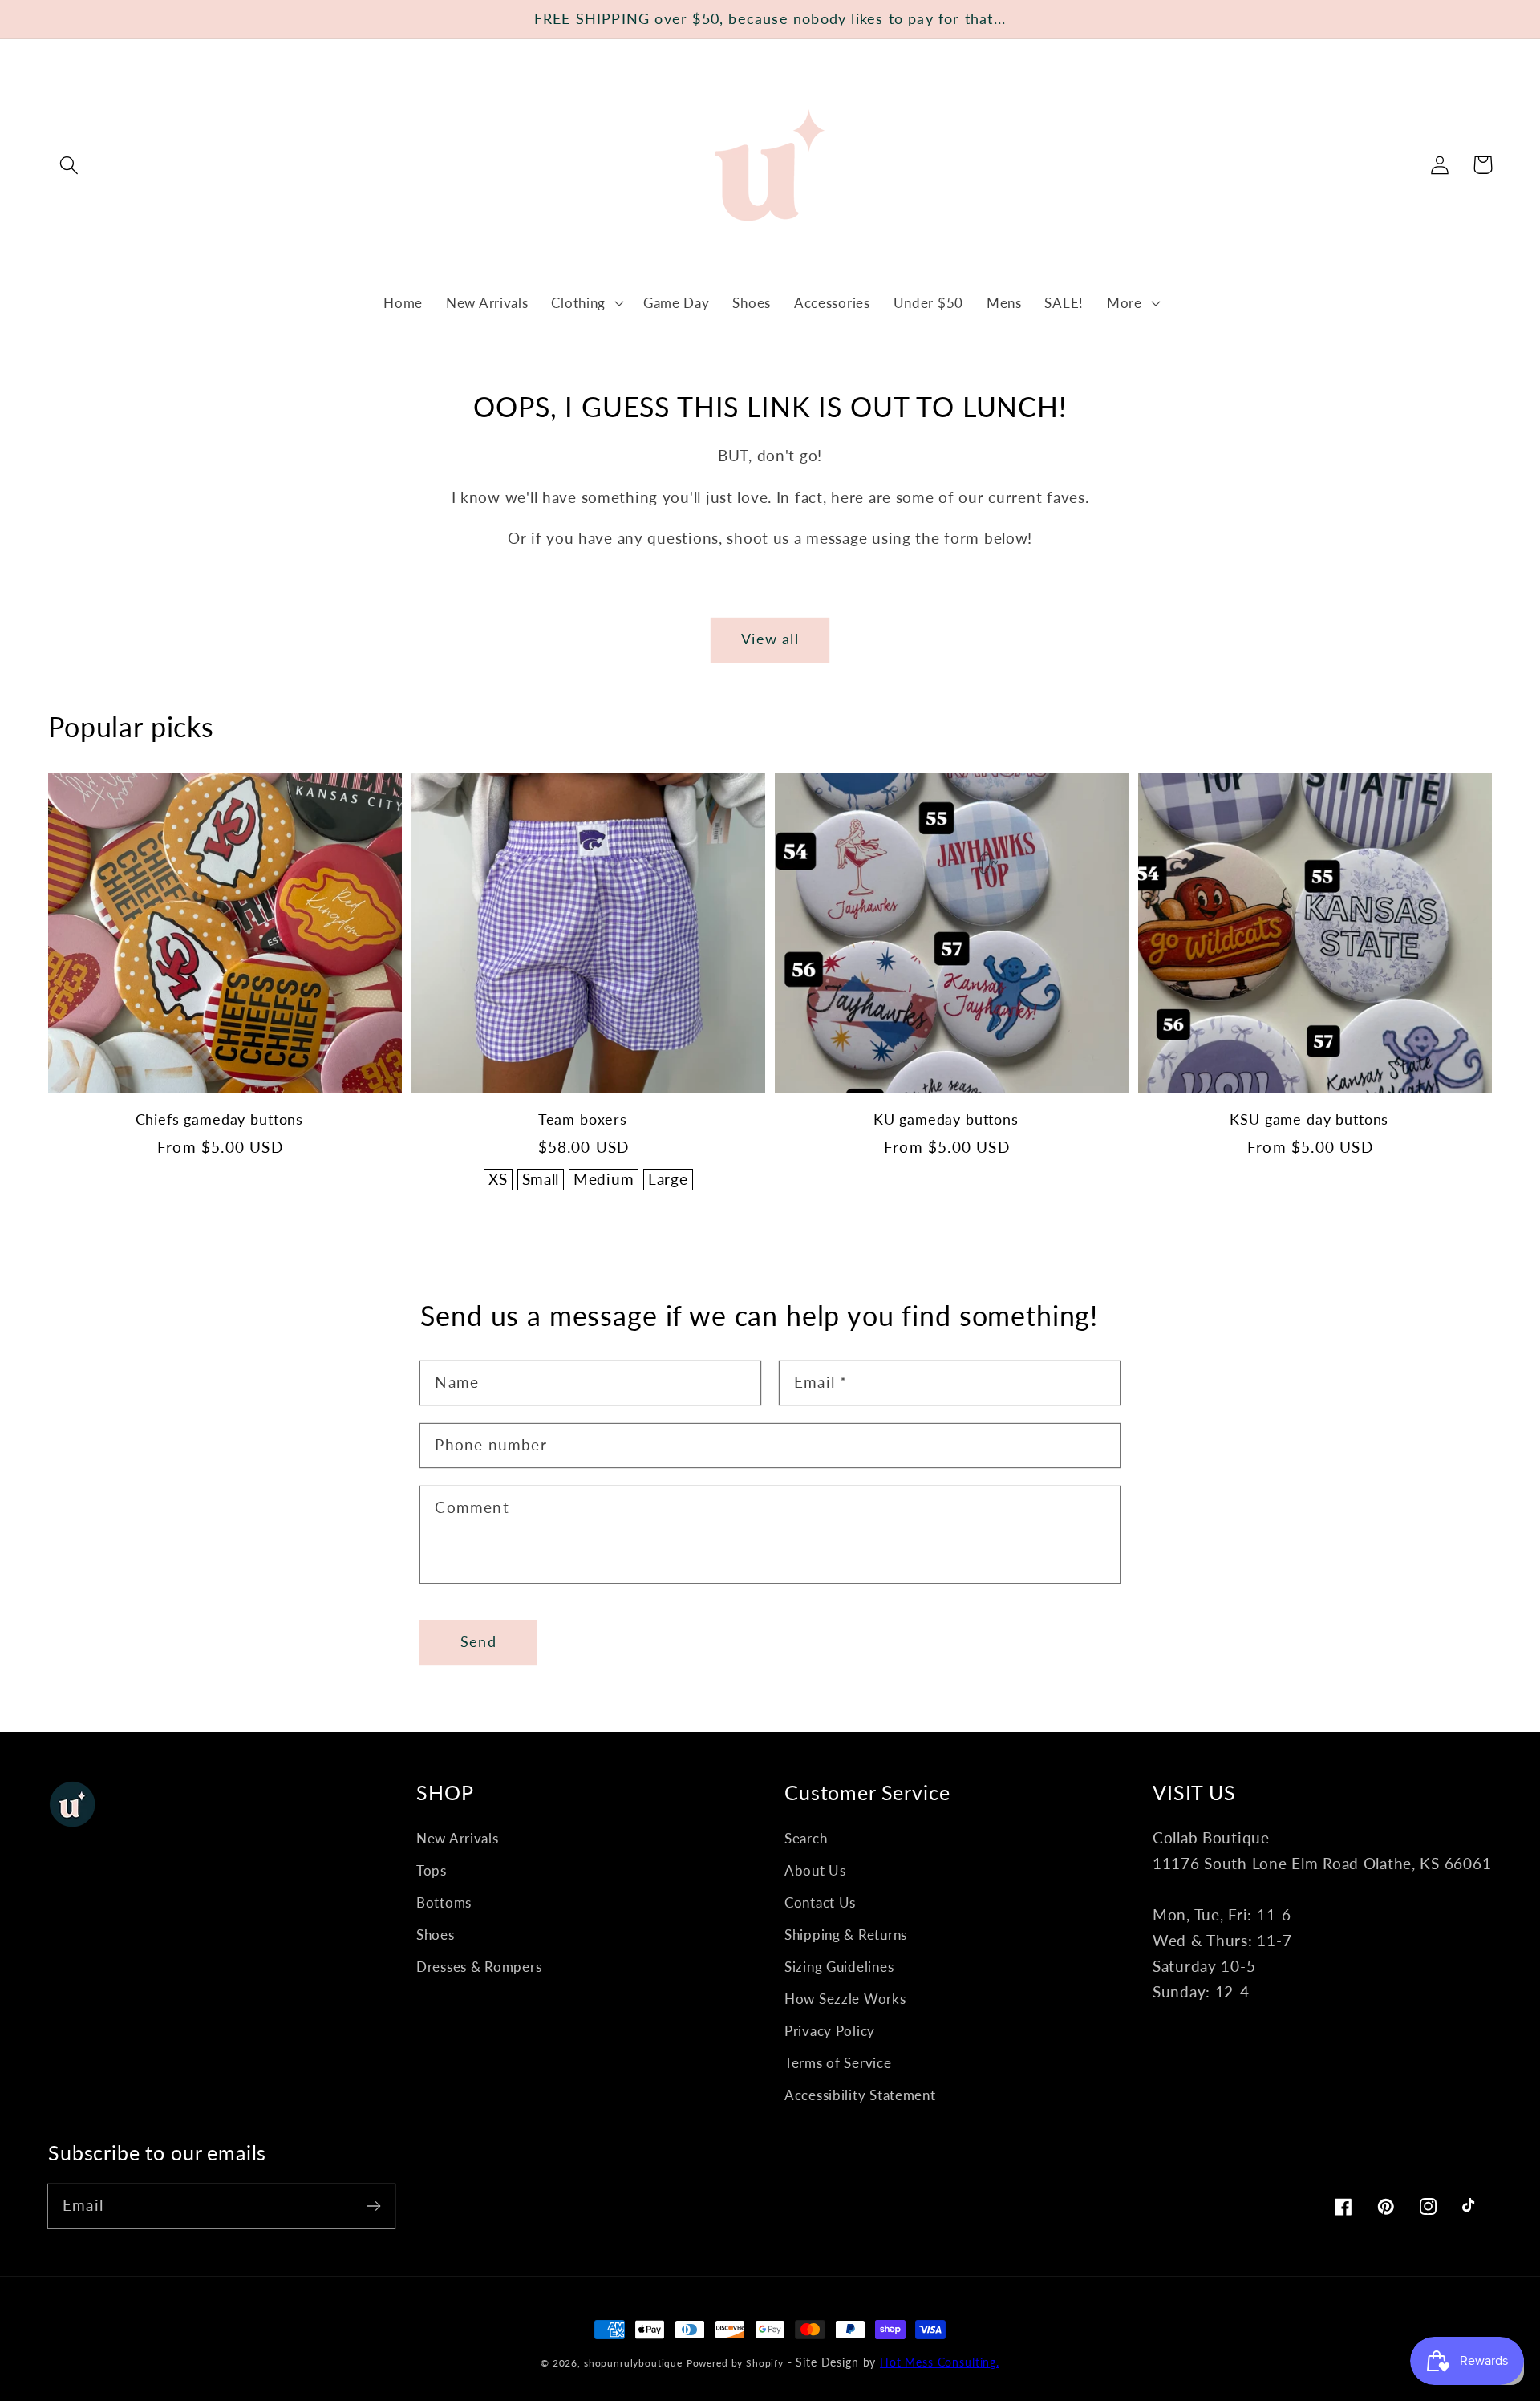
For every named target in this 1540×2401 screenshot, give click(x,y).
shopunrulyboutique (633, 2363)
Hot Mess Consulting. (940, 2362)
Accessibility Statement (860, 2095)
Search (806, 1838)
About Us (815, 1870)
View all (770, 639)
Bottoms (444, 1902)
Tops (432, 1870)
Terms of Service (838, 2063)
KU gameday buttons (946, 1119)
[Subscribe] (373, 2206)
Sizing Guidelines (839, 1967)
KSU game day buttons (1309, 1119)
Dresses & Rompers (479, 1967)
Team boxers (583, 1119)
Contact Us (820, 1902)
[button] (69, 165)
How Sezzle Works (845, 1999)
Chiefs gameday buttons (219, 1119)
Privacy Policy (830, 2031)
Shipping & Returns (846, 1935)
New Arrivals (458, 1838)
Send (478, 1641)
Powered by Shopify (735, 2363)
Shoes (436, 1935)
